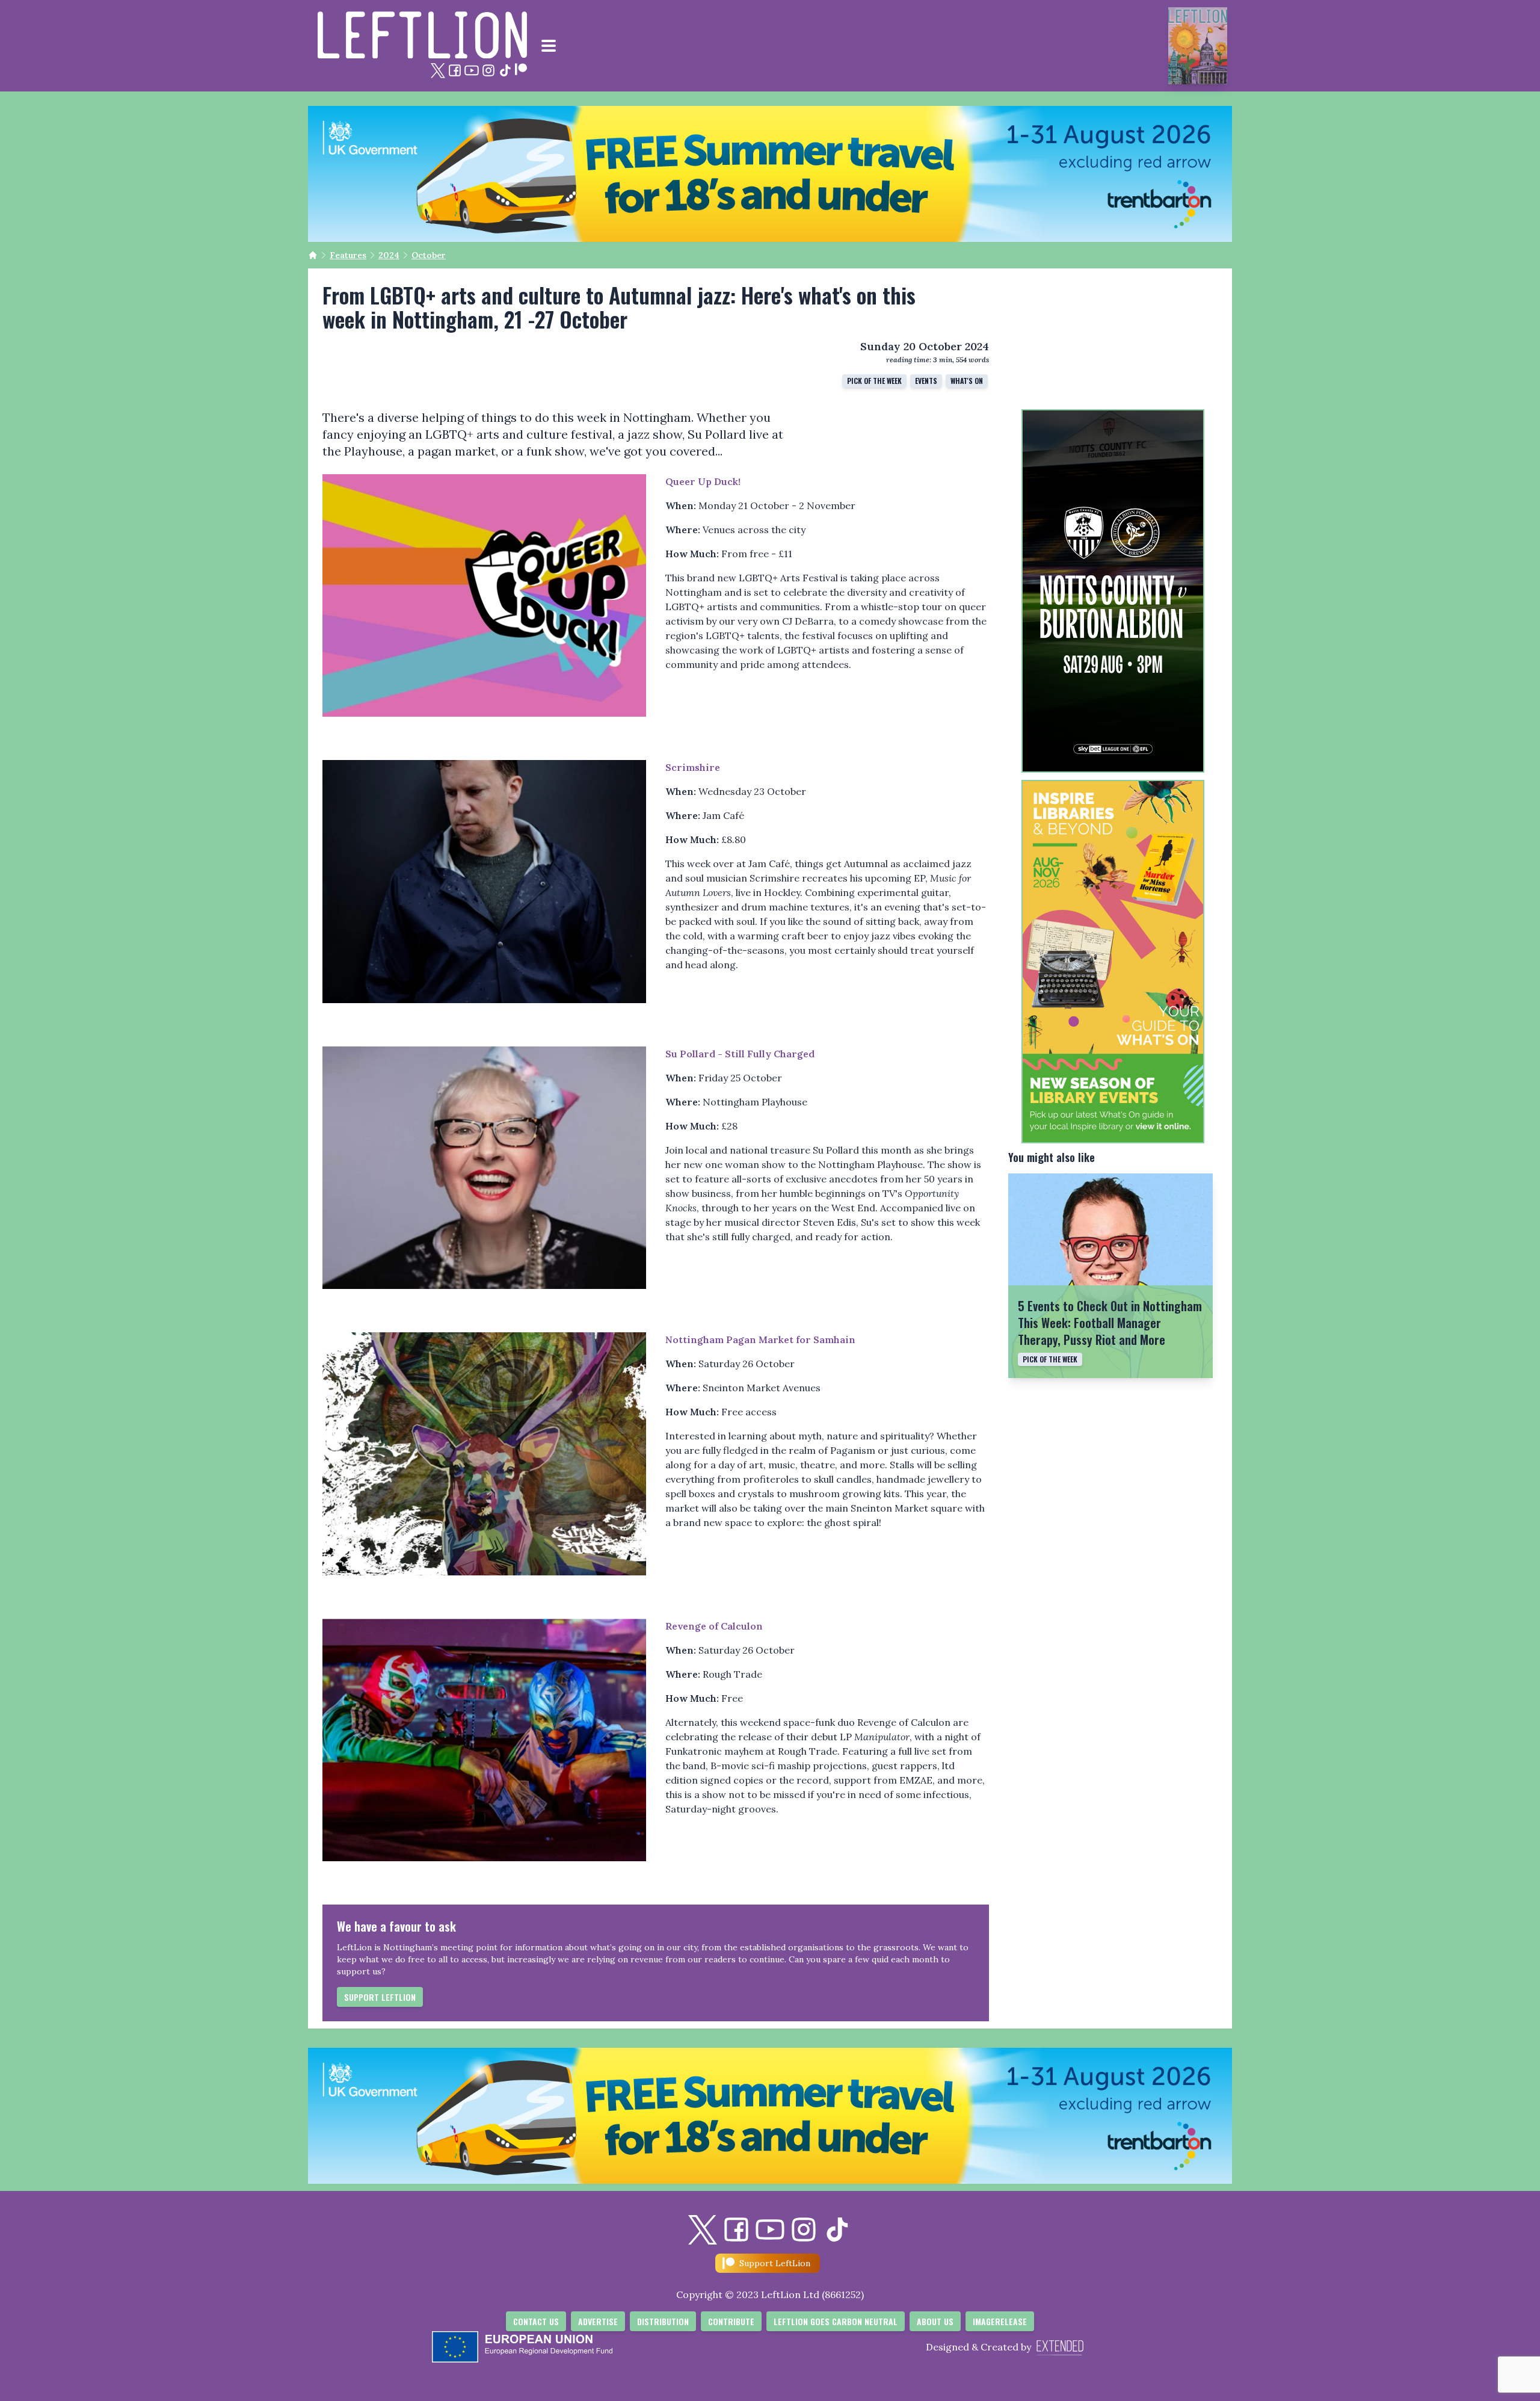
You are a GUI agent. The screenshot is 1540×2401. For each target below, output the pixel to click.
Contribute (731, 2321)
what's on (967, 381)
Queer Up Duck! (703, 481)
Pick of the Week (874, 381)
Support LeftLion (380, 1997)
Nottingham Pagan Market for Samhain (760, 1340)
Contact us (536, 2321)
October (429, 255)
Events (926, 381)
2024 (389, 255)
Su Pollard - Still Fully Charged (740, 1054)
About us (935, 2321)
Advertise (598, 2321)
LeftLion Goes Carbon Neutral (836, 2321)
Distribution (663, 2321)
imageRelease (1000, 2321)
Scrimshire (693, 767)
